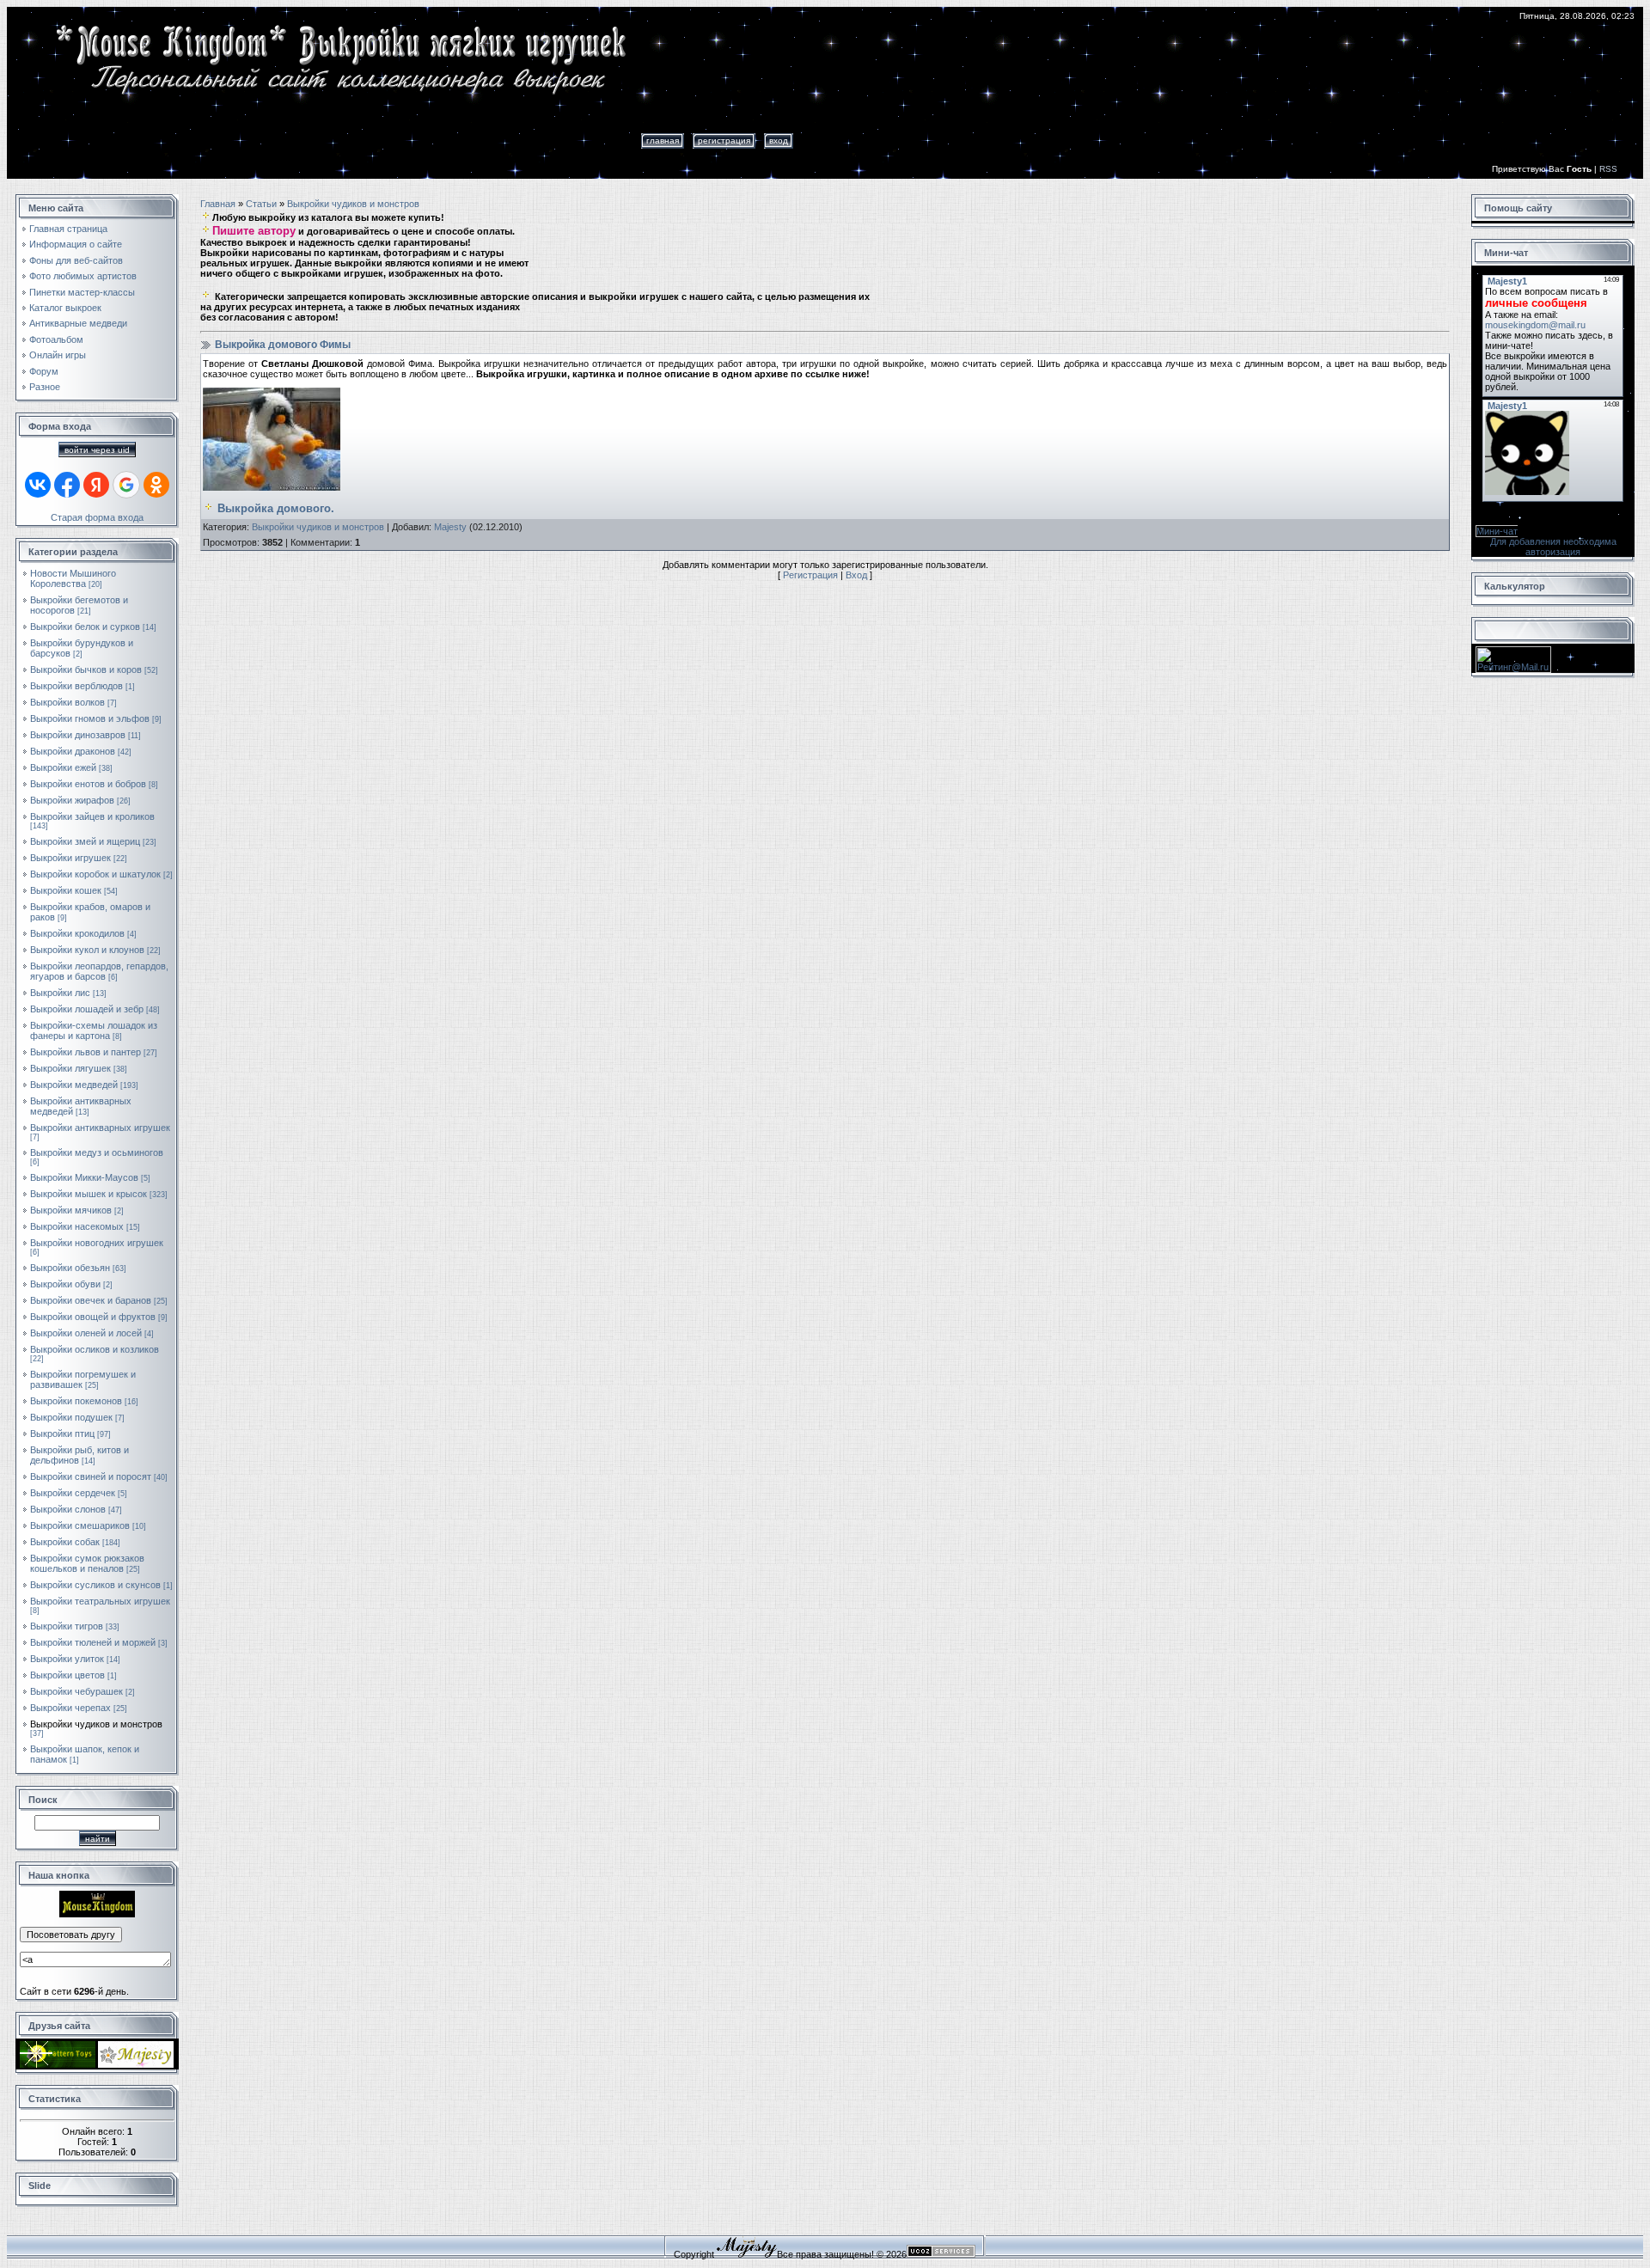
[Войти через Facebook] (67, 485)
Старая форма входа (97, 517)
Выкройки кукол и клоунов (87, 950)
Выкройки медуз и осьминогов (97, 1152)
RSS (1608, 169)
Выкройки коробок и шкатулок (95, 874)
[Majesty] (136, 2064)
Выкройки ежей (63, 767)
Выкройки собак (65, 1542)
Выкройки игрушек (70, 858)
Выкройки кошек (66, 890)
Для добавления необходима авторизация (1553, 547)
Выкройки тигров (67, 1626)
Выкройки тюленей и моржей (93, 1642)
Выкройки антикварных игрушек (100, 1128)
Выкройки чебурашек (76, 1691)
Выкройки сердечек (73, 1493)
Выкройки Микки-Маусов (84, 1177)
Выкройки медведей (74, 1085)
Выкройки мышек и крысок (89, 1194)
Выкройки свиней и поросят (91, 1476)
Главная (663, 141)
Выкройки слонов (68, 1509)
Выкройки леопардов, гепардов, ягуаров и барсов (99, 971)
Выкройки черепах (70, 1708)
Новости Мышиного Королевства (73, 578)
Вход (779, 141)
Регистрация (724, 141)
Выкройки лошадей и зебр (87, 1009)
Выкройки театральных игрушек (100, 1601)
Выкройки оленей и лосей (86, 1333)
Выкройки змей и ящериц (85, 841)
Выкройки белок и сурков (85, 627)
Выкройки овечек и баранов (91, 1300)
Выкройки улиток (67, 1659)
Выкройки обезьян (70, 1268)
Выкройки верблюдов (76, 686)
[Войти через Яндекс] (96, 485)
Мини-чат (1497, 531)
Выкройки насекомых (77, 1226)
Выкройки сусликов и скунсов (95, 1585)
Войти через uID (97, 450)
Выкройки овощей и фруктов (93, 1317)
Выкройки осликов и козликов (95, 1349)
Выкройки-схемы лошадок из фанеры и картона (94, 1030)
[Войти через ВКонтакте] (38, 485)
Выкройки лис (60, 993)
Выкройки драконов (73, 751)
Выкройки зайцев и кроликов (92, 816)
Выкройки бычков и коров (86, 669)
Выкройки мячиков (71, 1210)
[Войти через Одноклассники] (156, 485)
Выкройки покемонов (76, 1401)
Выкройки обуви (65, 1284)
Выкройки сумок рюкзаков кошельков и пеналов (87, 1563)
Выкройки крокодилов (77, 933)
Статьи (261, 204)
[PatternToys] (58, 2064)
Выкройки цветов (67, 1675)
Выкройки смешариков (80, 1525)
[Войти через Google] (126, 485)
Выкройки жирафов (72, 800)
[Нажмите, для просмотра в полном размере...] (272, 487)
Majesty (450, 527)
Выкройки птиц (62, 1434)
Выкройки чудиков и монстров (96, 1724)
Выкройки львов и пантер (86, 1052)
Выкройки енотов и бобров (88, 784)
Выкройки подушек (71, 1417)
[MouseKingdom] (97, 1914)
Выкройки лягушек (70, 1068)
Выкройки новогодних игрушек (97, 1243)
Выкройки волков (67, 702)
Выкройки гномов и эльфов (90, 718)
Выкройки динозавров (78, 735)
